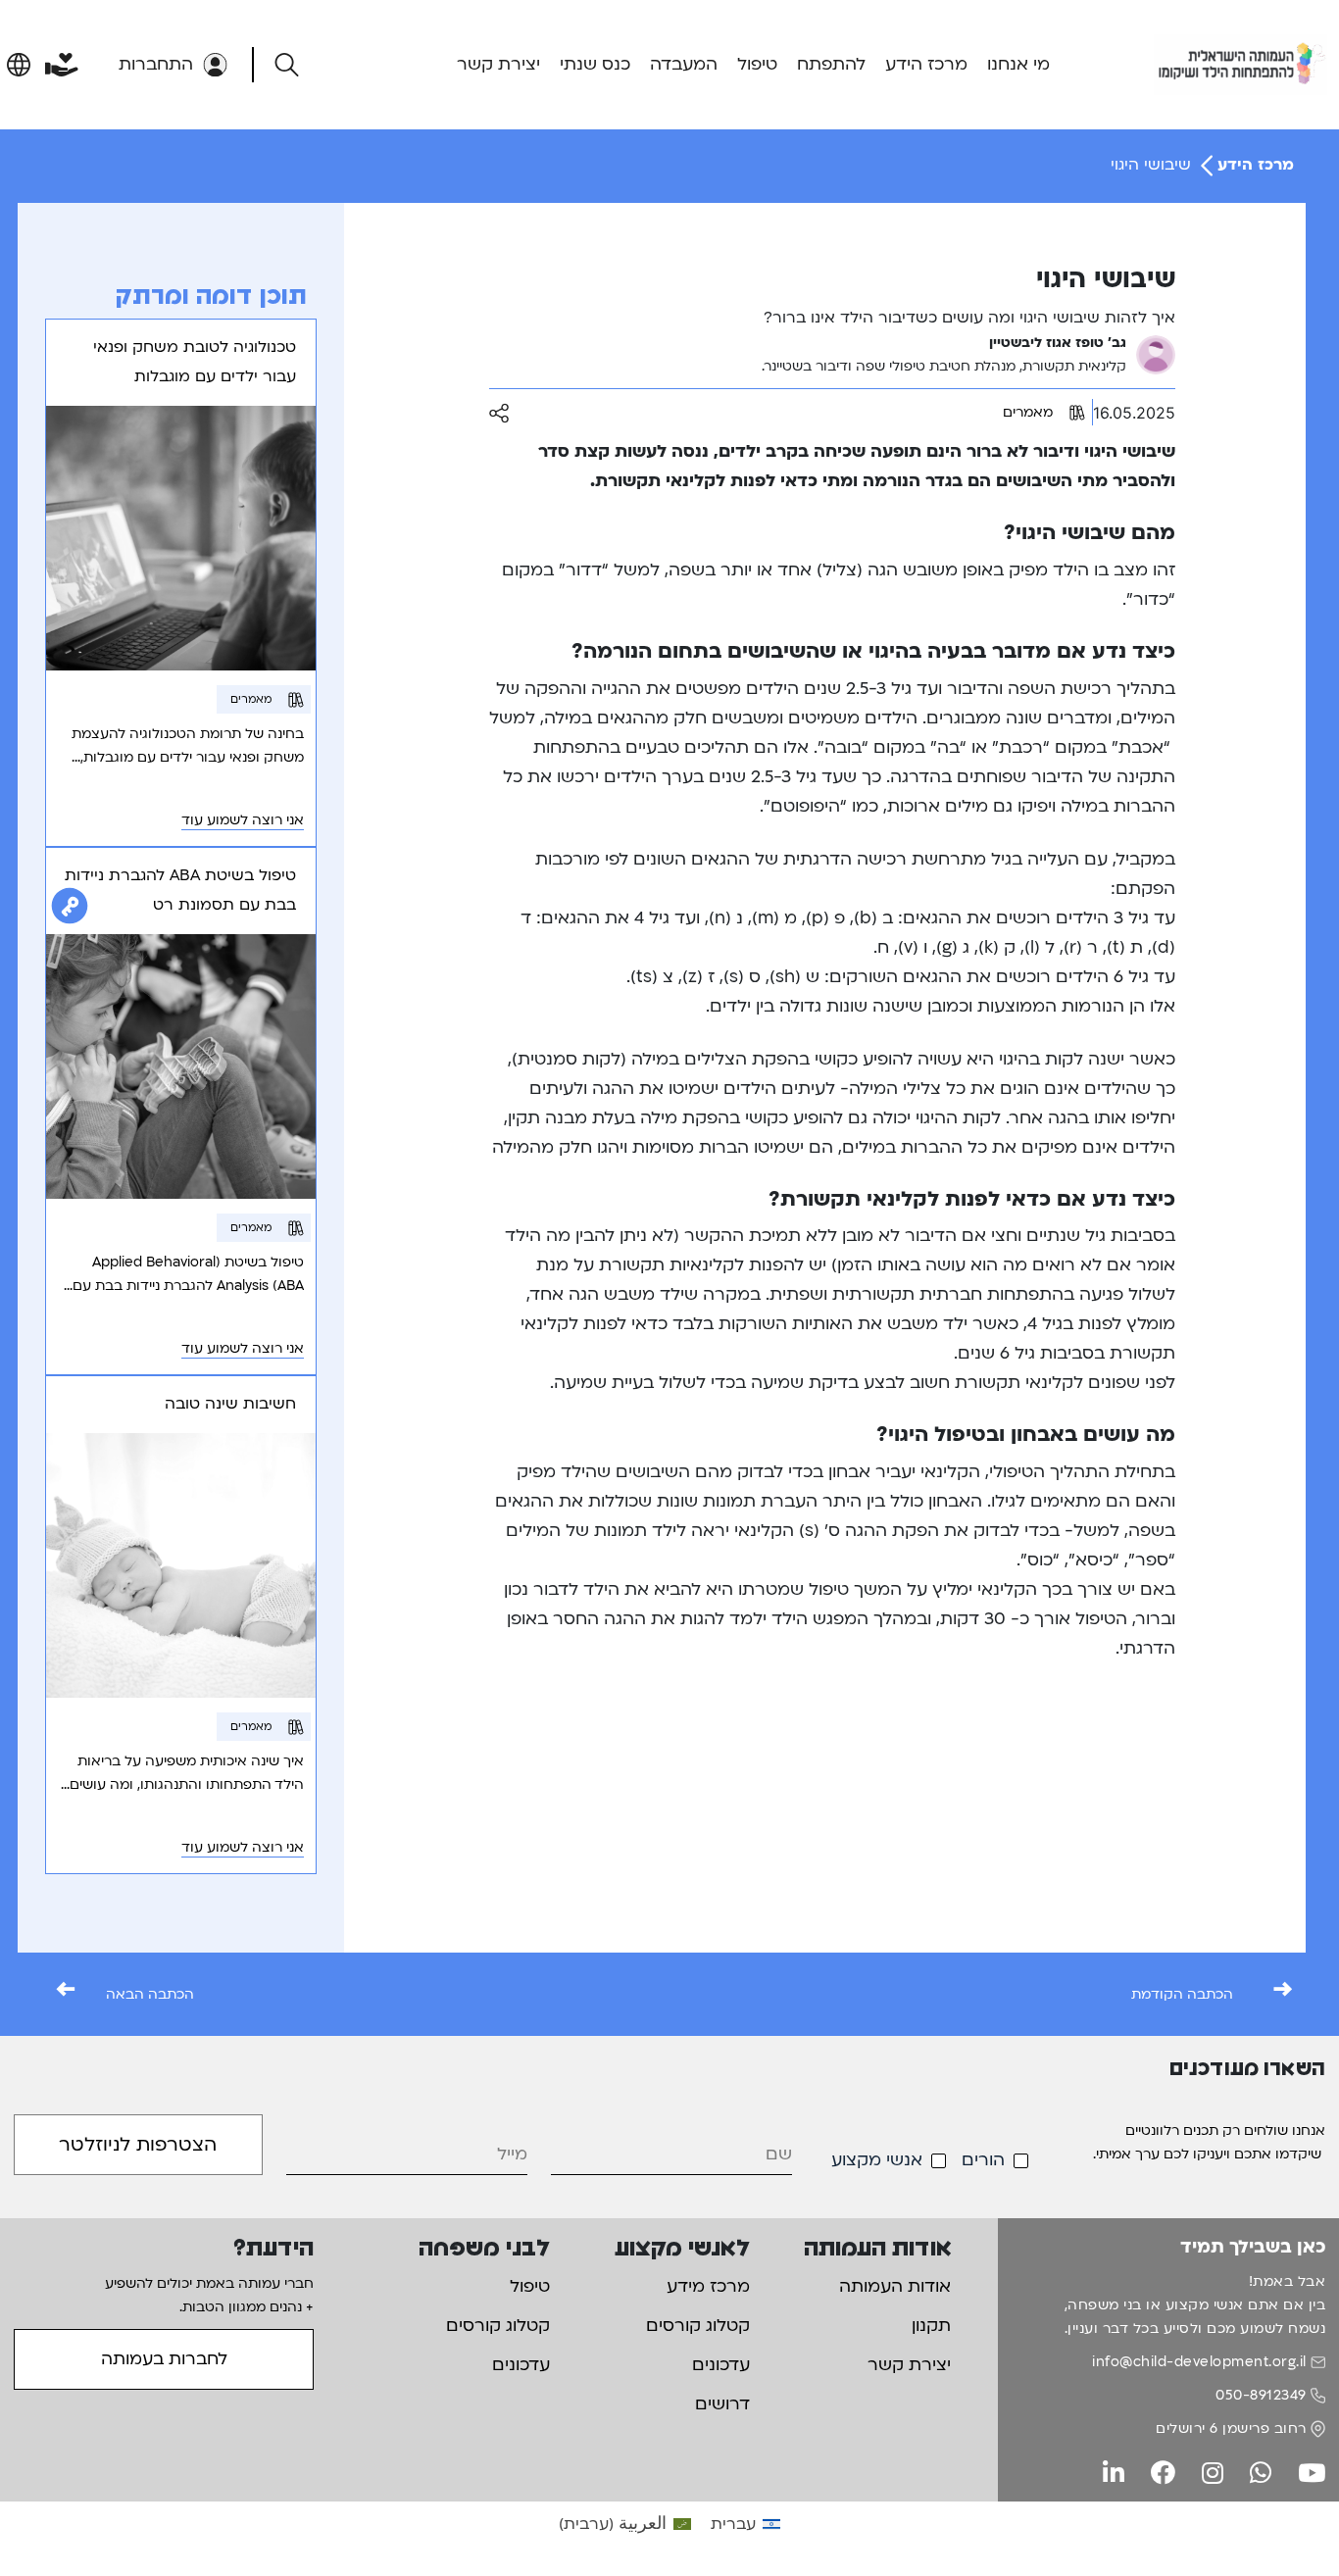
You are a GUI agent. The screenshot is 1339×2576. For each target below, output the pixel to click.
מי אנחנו (1018, 64)
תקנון (931, 2326)
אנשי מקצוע (877, 2160)
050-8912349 (1261, 2395)
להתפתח (831, 64)
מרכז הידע (926, 64)
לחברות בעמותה (164, 2359)
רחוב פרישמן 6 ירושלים (1231, 2428)
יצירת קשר (498, 64)
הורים (983, 2160)
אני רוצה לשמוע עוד (243, 820)
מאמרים (1028, 412)
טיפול (757, 64)
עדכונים (721, 2365)
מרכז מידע (708, 2286)
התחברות (156, 64)
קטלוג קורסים (698, 2326)
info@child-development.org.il (1199, 2362)
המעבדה (684, 64)
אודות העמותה (895, 2286)
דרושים (722, 2404)
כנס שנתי (595, 64)
